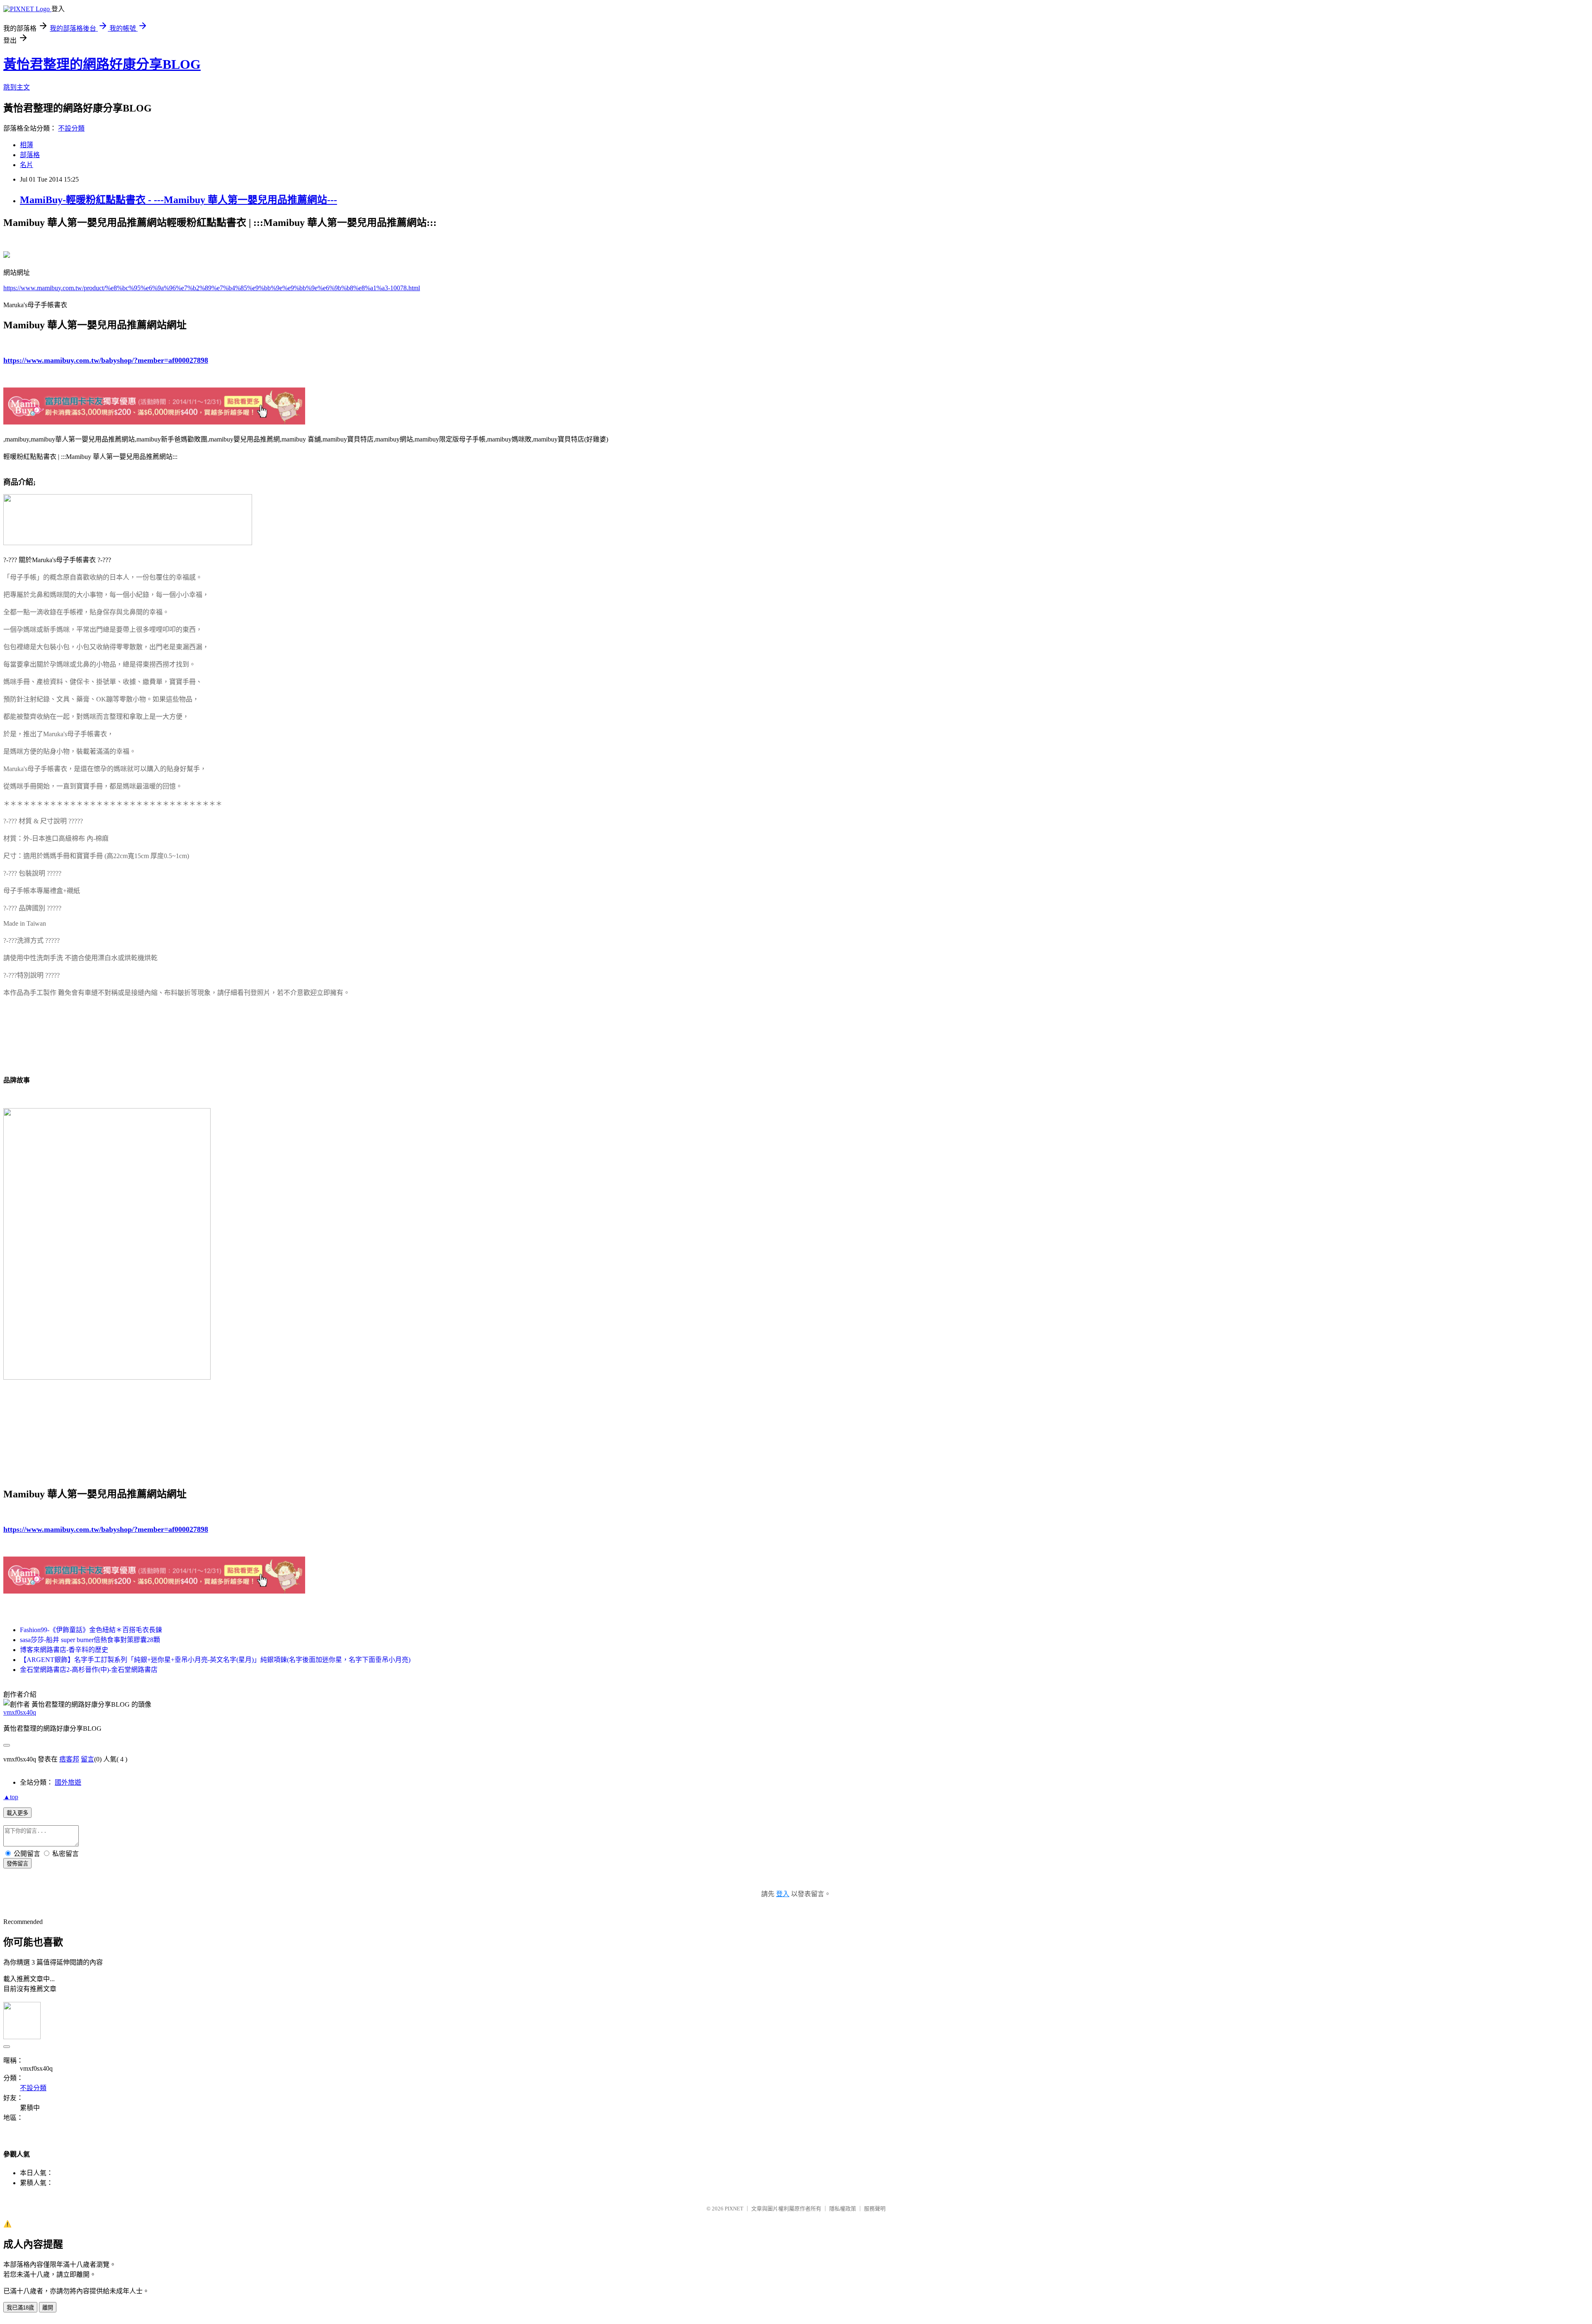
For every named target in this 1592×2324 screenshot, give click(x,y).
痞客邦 (69, 1759)
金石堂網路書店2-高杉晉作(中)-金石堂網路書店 (89, 1670)
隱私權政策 (843, 2209)
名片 (27, 165)
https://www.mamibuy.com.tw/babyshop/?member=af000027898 (106, 360)
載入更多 (17, 1813)
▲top (11, 1797)
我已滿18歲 (20, 2308)
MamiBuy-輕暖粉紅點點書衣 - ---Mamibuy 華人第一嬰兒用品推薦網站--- (178, 200)
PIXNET (734, 2209)
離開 (48, 2308)
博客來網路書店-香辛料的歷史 (64, 1650)
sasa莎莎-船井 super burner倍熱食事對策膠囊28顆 (90, 1640)
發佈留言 (17, 1864)
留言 (87, 1759)
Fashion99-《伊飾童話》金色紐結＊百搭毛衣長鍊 (91, 1630)
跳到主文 (17, 87)
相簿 (27, 145)
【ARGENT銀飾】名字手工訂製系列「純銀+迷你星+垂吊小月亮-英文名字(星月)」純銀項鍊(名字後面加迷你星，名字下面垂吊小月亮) (215, 1660)
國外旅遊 (68, 1782)
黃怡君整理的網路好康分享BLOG (102, 64)
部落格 (30, 155)
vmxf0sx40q (20, 1712)
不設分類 (71, 128)
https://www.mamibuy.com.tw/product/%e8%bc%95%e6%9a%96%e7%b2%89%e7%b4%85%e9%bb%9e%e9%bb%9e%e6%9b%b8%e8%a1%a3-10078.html (212, 288)
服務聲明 (875, 2209)
